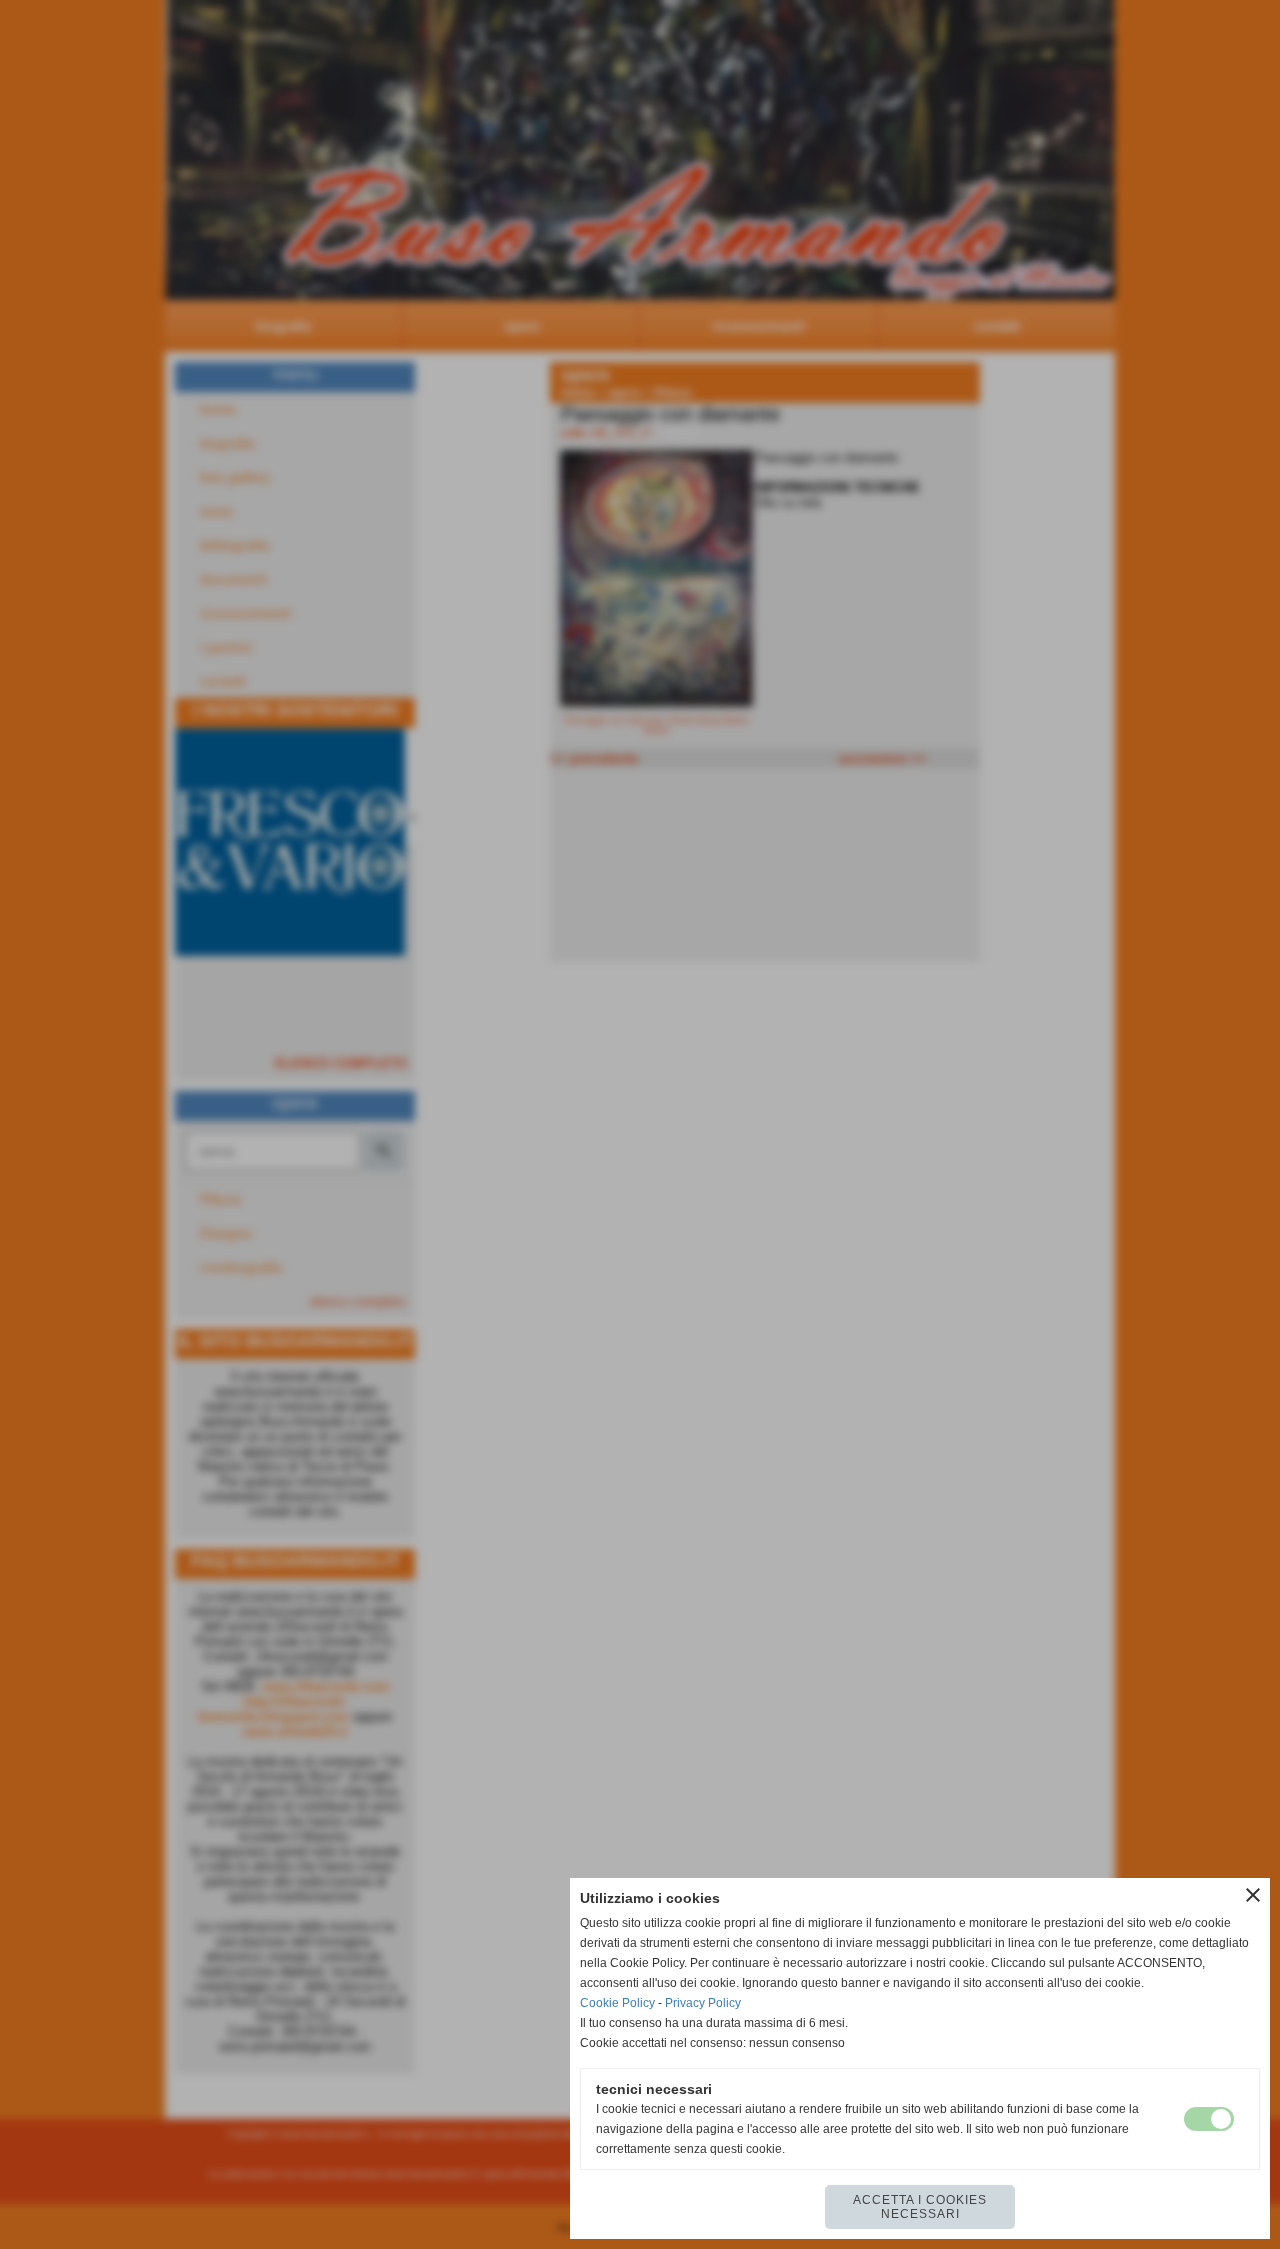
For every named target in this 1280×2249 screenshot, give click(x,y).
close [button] (1253, 1895)
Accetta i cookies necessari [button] (920, 2207)
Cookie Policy (617, 2003)
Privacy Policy (703, 2003)
